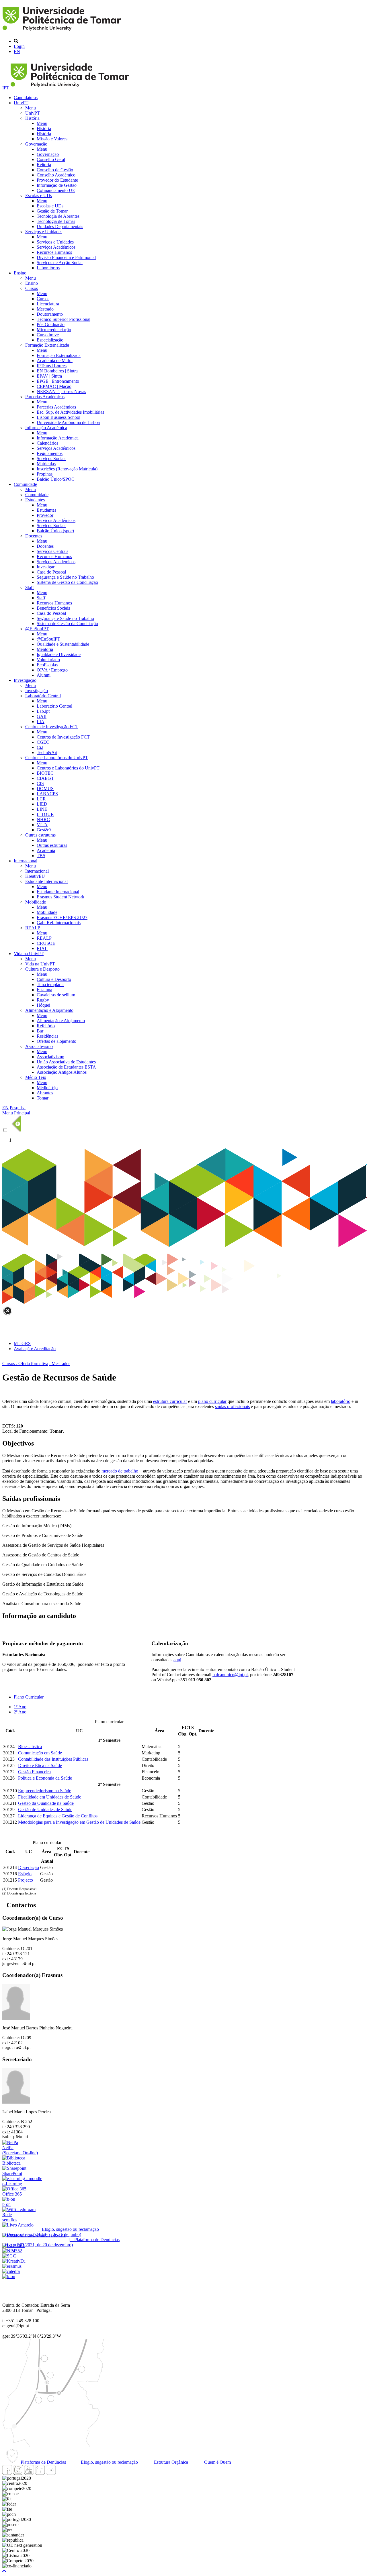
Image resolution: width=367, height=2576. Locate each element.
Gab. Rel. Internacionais (59, 923)
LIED (42, 804)
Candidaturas (26, 98)
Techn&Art (47, 752)
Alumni (44, 675)
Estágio (25, 1874)
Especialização (50, 340)
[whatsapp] (62, 2473)
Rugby (43, 1000)
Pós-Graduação (51, 324)
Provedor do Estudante (57, 180)
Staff (30, 587)
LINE (42, 809)
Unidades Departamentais (60, 226)
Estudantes (35, 500)
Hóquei (43, 1005)
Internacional (26, 861)
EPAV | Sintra (49, 376)
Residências (47, 1036)
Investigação (25, 680)
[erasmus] (12, 2266)
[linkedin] (40, 2473)
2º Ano (20, 1712)
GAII (42, 716)
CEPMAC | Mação (54, 386)
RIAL (42, 948)
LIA (41, 721)
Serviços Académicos (56, 247)
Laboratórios (48, 268)
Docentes (34, 536)
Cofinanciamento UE (56, 190)
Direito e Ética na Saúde (40, 1765)
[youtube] (29, 2473)
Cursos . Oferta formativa (25, 1363)
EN (17, 51)
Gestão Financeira (34, 1772)
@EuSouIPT (37, 629)
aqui (177, 1660)
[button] (4, 2571)
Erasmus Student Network (60, 897)
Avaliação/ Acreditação (35, 1349)
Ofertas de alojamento (56, 1041)
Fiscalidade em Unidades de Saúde (50, 1797)
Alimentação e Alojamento (49, 1010)
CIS (40, 783)
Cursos (32, 288)
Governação (36, 144)
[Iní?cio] (63, 31)
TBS (41, 856)
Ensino (20, 273)
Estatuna (44, 990)
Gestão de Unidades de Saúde (45, 1810)
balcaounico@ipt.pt (230, 1675)
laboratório (341, 1401)
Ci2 (40, 747)
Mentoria (45, 649)
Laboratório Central (43, 696)
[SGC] (9, 2256)
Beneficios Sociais (53, 608)
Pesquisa (18, 1108)
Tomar (43, 1098)
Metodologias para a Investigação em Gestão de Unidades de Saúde (79, 1822)
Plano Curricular (29, 1697)
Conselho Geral (51, 159)
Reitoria (44, 165)
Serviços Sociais (51, 459)
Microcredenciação (54, 330)
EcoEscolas (47, 665)
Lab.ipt (43, 711)
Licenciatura (48, 304)
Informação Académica (46, 428)
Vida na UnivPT (29, 954)
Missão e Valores (52, 139)
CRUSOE (46, 943)
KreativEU (35, 876)
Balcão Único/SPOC (56, 479)
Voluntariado (48, 660)
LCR (41, 799)
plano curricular (212, 1401)
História (32, 118)
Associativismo (39, 1046)
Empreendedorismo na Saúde (45, 1791)
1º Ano (20, 1707)
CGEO (43, 742)
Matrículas (46, 464)
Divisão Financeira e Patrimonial (66, 257)
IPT (6, 88)
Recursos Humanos (54, 252)
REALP (33, 928)
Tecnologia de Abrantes (58, 216)
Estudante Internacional (46, 881)
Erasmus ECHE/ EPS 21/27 (62, 917)
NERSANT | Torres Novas (61, 391)
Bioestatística (30, 1747)
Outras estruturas (40, 835)
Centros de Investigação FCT (52, 727)
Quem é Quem (217, 2462)
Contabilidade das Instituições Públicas (53, 1759)
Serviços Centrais (52, 551)
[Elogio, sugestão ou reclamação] (18, 2225)
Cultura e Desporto (42, 969)
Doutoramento (50, 314)
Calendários (47, 443)
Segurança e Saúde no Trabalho (65, 577)
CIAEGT (45, 778)
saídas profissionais (232, 1406)
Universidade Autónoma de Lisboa (68, 422)
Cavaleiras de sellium (56, 995)
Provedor (45, 515)
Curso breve (48, 335)
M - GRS (22, 1343)
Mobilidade (36, 902)
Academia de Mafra (55, 361)
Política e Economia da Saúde (45, 1778)
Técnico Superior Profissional (64, 319)
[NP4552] (12, 2251)
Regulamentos (50, 453)
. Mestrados (60, 1363)
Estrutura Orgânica (170, 2462)
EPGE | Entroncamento (58, 381)
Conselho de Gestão (55, 170)
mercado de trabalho (120, 1471)
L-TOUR (45, 814)
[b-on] (9, 2276)
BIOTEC (45, 773)
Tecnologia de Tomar (56, 221)
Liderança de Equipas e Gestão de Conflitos (58, 1816)
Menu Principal (16, 1113)
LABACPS (47, 794)
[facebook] (7, 2473)
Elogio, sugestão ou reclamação (109, 2462)
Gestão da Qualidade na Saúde (46, 1803)
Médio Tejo (36, 1077)
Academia (46, 850)
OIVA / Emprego (52, 670)
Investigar (46, 567)
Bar (40, 1031)
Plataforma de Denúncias (43, 2462)
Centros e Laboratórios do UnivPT (57, 758)
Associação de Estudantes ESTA (66, 1067)
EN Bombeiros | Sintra (57, 371)
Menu (31, 108)
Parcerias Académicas (45, 397)
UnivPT (21, 103)
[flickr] (51, 2473)
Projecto (26, 1880)
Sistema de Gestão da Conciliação (67, 582)
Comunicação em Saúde (40, 1753)
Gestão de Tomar (52, 211)
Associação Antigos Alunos (62, 1072)
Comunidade (25, 484)
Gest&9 (44, 830)
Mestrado (45, 309)
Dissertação (29, 1867)
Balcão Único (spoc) (55, 531)
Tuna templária (50, 984)
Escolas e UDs (39, 196)
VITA (42, 825)
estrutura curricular (170, 1401)
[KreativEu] (14, 2261)
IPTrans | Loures (52, 366)
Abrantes (45, 1093)
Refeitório (46, 1026)
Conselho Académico (56, 175)
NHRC (43, 819)
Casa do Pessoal (51, 572)
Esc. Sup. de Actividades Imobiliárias (70, 412)
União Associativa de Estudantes (66, 1062)
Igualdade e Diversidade (59, 654)
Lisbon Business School (58, 417)
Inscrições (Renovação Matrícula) (67, 469)
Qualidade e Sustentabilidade (63, 644)
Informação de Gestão (57, 185)
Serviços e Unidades (44, 232)
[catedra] (11, 2271)
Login (19, 46)
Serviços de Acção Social (60, 263)
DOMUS (45, 789)
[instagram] (18, 2473)
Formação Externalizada (47, 345)
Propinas (45, 474)
